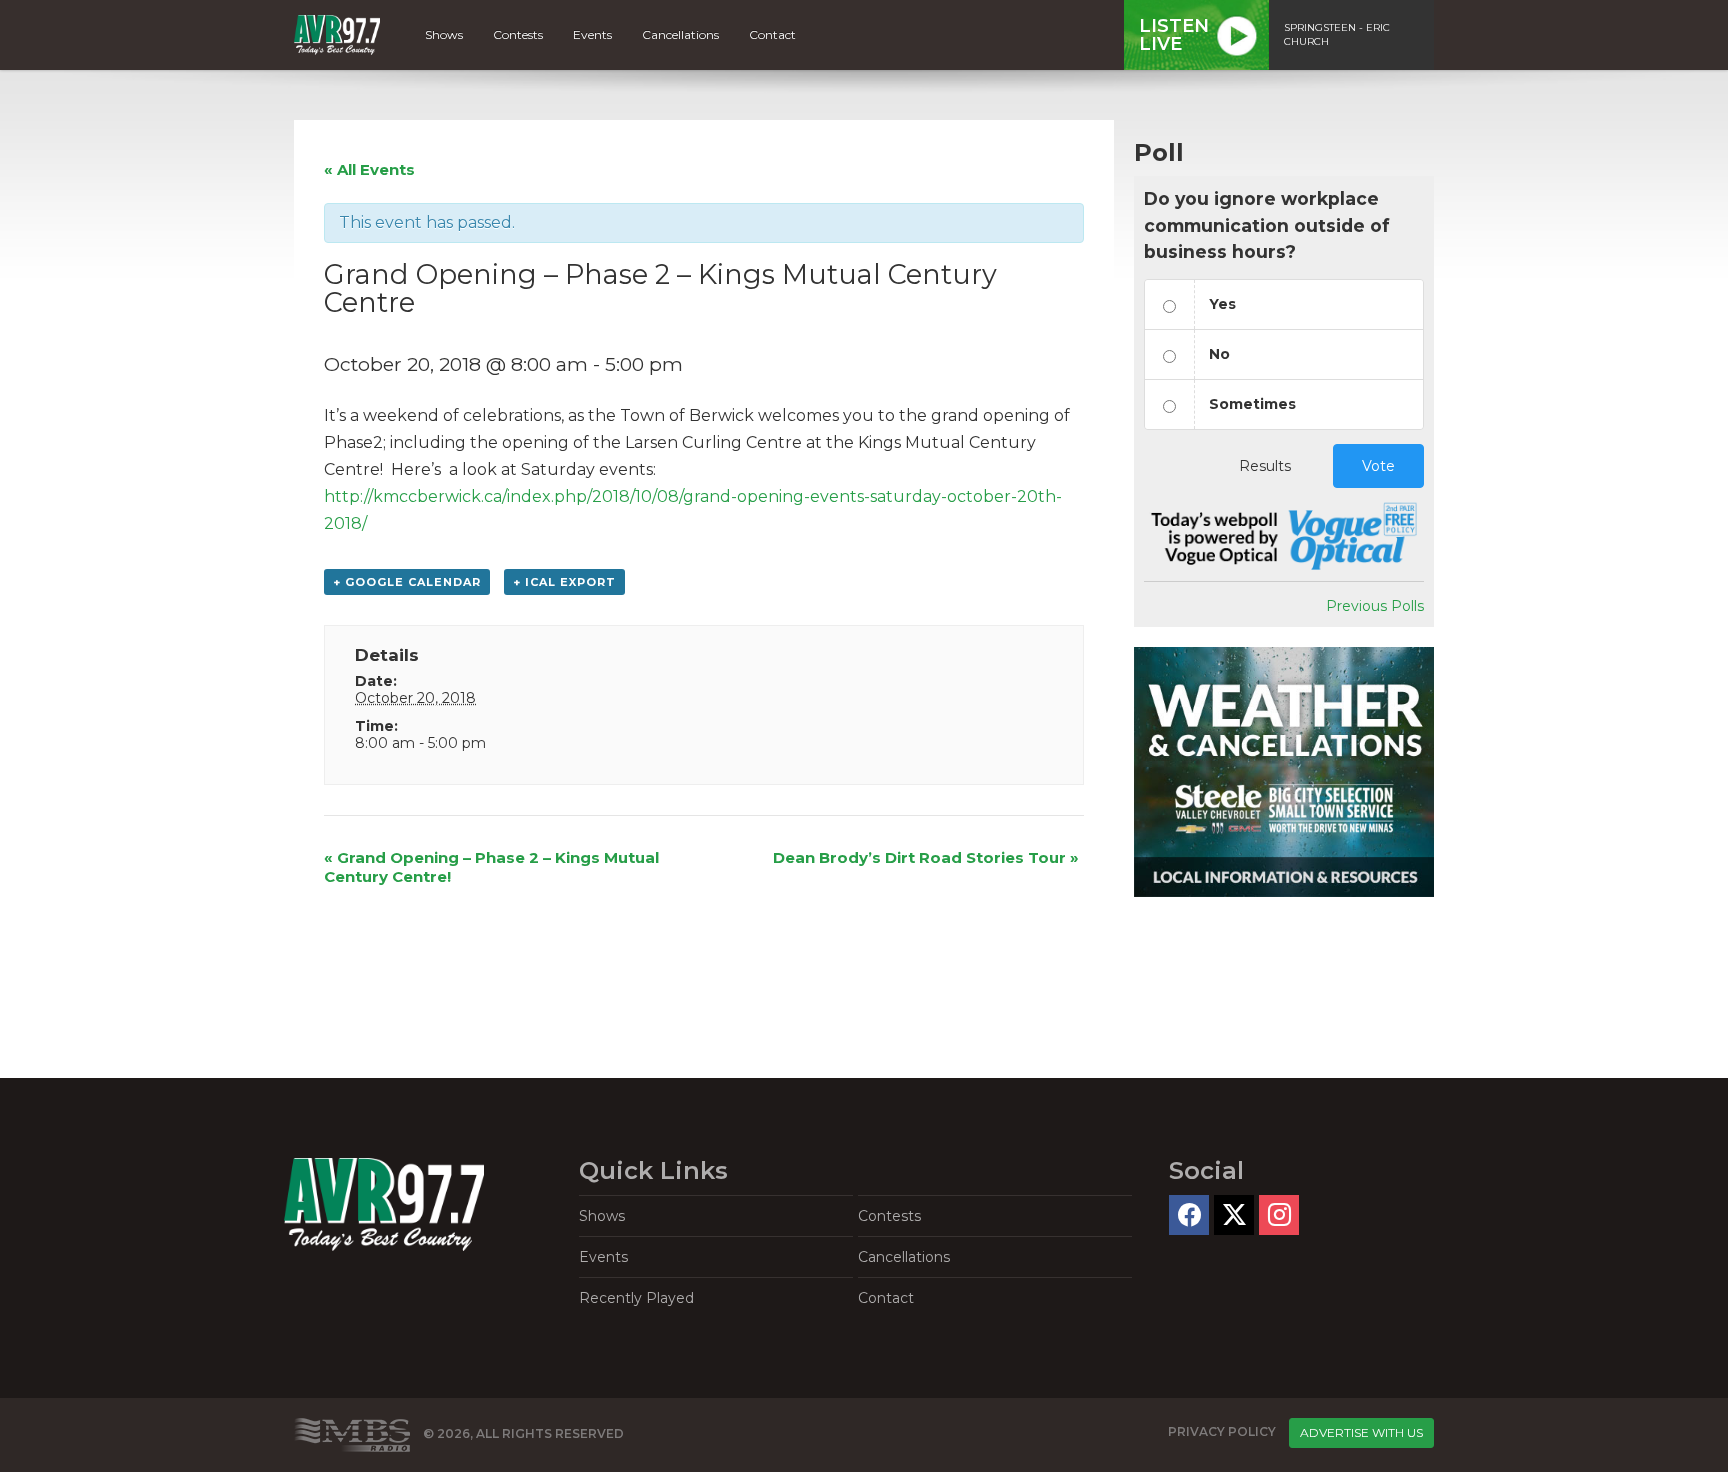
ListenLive (1174, 35)
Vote (1378, 466)
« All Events (369, 169)
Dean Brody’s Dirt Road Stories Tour (926, 857)
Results (1265, 466)
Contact (772, 34)
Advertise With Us (1361, 1432)
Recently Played (636, 1298)
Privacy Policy (1222, 1431)
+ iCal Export (564, 582)
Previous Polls (1375, 606)
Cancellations (680, 34)
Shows (444, 34)
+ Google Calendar (407, 582)
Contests (518, 34)
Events (592, 34)
